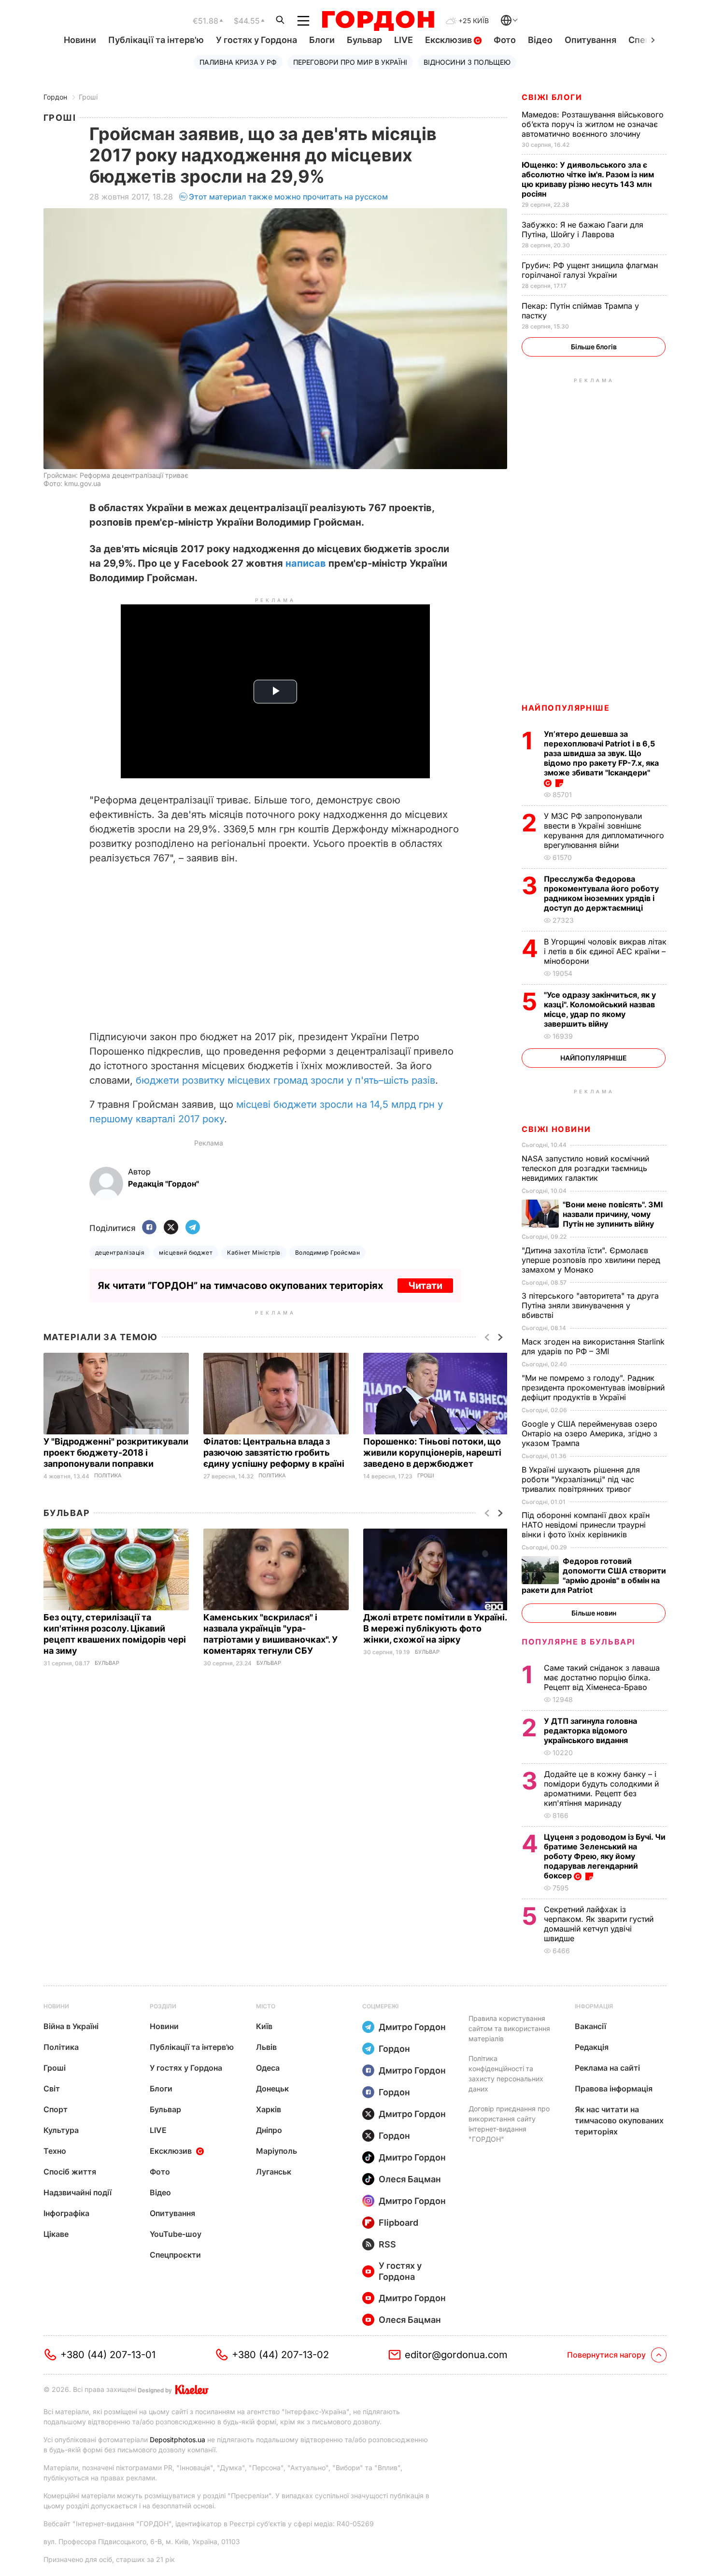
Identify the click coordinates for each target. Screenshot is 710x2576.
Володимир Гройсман (328, 1252)
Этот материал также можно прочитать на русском (288, 197)
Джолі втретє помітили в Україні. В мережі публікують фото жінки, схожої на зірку (435, 1628)
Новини (80, 40)
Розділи (163, 2006)
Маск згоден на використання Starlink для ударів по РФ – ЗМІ (593, 1346)
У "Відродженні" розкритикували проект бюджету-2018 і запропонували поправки (116, 1453)
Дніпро (269, 2130)
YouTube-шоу (176, 2234)
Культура (61, 2130)
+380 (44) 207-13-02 (280, 2355)
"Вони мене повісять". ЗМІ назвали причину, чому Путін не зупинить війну (613, 1214)
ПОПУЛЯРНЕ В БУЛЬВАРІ (578, 1642)
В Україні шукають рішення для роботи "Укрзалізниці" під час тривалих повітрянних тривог (581, 1479)
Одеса (268, 2068)
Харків (269, 2109)
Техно (55, 2151)
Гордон (55, 97)
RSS (387, 2244)
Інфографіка (66, 2213)
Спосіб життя (70, 2172)
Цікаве (56, 2234)
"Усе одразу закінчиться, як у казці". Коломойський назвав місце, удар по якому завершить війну (600, 1009)
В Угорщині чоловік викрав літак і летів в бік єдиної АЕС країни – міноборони (605, 951)
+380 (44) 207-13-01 (108, 2355)
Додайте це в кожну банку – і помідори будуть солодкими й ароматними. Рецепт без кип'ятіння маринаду (601, 1789)
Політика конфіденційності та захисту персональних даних (506, 2074)
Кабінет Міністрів (254, 1252)
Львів (266, 2047)
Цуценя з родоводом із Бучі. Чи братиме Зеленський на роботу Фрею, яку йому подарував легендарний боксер (605, 1856)
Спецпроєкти (175, 2255)
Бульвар (364, 40)
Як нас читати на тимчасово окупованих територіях (619, 2120)
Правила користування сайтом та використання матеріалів (509, 2028)
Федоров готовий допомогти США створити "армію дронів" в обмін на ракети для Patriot (594, 1575)
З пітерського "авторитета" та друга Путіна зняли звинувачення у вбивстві (590, 1305)
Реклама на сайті (607, 2068)
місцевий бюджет (186, 1252)
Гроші (88, 97)
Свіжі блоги (552, 97)
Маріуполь (277, 2151)
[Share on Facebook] (149, 1228)
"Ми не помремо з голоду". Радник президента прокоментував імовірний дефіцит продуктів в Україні (593, 1388)
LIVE (404, 40)
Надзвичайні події (78, 2192)
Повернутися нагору (606, 2355)
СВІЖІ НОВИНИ (556, 1129)
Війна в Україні (71, 2026)
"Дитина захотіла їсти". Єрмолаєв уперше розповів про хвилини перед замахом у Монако (591, 1260)
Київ (264, 2026)
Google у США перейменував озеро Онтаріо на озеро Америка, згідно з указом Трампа (589, 1433)
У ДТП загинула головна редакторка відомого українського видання (590, 1731)
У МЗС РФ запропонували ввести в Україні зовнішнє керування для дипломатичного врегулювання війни (604, 830)
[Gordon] (378, 21)
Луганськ (274, 2172)
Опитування (590, 40)
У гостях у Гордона (256, 40)
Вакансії (590, 2026)
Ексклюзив (449, 40)
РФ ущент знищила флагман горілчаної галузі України (590, 270)
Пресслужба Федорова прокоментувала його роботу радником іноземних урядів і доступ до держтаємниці (601, 893)
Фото (505, 40)
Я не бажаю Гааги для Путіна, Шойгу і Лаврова (582, 229)
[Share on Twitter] (171, 1228)
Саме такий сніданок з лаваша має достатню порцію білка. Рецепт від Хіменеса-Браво (602, 1677)
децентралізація (120, 1252)
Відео (540, 40)
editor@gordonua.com (456, 2355)
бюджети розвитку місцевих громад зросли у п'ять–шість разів (285, 1080)
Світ (52, 2089)
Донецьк (272, 2089)
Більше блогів (594, 347)
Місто (266, 2006)
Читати (425, 1286)
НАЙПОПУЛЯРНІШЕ (566, 708)
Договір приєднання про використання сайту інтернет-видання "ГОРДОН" (509, 2124)
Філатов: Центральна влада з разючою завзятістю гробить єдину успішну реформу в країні (275, 1453)
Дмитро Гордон (412, 2027)
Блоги (322, 40)
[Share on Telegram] (193, 1228)
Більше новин (594, 1613)
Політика (108, 1476)
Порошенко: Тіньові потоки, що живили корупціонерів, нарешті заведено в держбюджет (432, 1453)
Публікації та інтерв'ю (156, 40)
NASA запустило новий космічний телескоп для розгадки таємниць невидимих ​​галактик (585, 1168)
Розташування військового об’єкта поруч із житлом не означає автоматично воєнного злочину (593, 124)
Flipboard (398, 2223)
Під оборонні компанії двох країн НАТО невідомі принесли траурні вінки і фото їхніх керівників (586, 1525)
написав (306, 563)
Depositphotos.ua (177, 2440)
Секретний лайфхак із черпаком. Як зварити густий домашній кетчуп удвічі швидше (599, 1924)
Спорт (56, 2109)
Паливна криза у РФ (238, 62)
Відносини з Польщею (467, 62)
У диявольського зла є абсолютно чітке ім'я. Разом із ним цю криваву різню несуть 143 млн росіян (588, 179)
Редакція (592, 2047)
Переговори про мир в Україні (350, 62)
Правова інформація (614, 2089)
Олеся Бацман (410, 2179)
